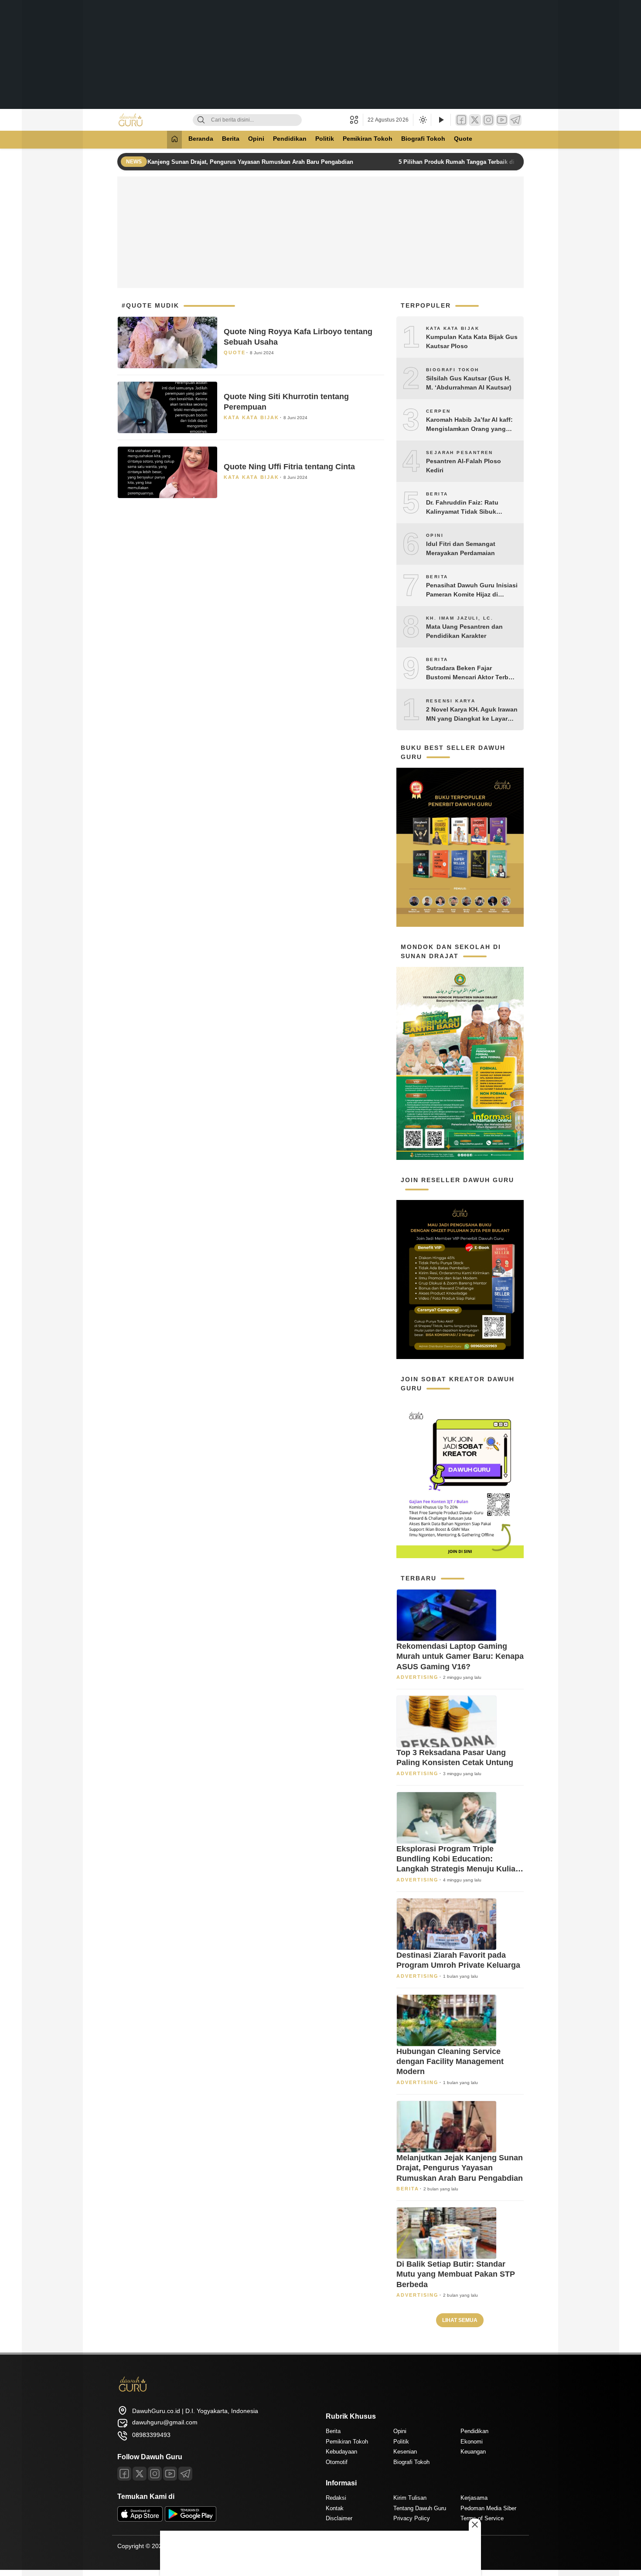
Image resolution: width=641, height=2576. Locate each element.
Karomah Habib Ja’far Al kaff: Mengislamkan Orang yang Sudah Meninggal (469, 425)
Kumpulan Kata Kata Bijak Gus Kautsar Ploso (472, 341)
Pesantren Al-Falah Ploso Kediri (464, 466)
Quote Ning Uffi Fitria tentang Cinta (289, 467)
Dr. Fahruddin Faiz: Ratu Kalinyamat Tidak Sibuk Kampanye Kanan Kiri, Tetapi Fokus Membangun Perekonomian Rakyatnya (469, 508)
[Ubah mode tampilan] (422, 120)
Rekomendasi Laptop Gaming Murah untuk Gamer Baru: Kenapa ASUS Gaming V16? (460, 1656)
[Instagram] (488, 120)
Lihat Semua (460, 2320)
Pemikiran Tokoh (368, 139)
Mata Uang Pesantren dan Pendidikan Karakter (464, 631)
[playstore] (191, 2519)
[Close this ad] (475, 2525)
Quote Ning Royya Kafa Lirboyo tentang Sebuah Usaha (298, 337)
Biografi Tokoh (423, 139)
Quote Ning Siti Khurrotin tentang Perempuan (286, 402)
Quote (463, 139)
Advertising (418, 1677)
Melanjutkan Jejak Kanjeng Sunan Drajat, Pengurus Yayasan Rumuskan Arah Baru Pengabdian (218, 162)
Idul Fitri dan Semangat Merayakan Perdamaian (461, 548)
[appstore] (140, 2519)
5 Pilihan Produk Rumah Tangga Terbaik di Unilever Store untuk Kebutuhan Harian (503, 162)
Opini (256, 139)
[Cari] (201, 120)
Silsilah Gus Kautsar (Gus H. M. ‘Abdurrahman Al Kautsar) (469, 383)
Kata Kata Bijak (251, 417)
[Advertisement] (320, 54)
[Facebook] (461, 120)
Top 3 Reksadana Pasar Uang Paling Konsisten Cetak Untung (455, 1757)
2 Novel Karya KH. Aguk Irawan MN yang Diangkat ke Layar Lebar (472, 715)
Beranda (201, 139)
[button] (356, 120)
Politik (325, 139)
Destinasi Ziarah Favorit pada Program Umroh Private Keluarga (458, 1960)
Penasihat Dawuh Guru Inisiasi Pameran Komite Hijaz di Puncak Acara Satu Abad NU (472, 590)
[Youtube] (170, 2474)
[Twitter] (475, 120)
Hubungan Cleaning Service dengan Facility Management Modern (450, 2062)
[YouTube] (502, 120)
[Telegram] (515, 120)
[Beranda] (174, 140)
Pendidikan (290, 139)
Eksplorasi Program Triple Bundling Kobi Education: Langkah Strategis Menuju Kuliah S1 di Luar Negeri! (458, 1859)
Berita (231, 139)
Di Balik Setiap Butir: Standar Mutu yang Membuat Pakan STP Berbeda (456, 2274)
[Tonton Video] (441, 120)
